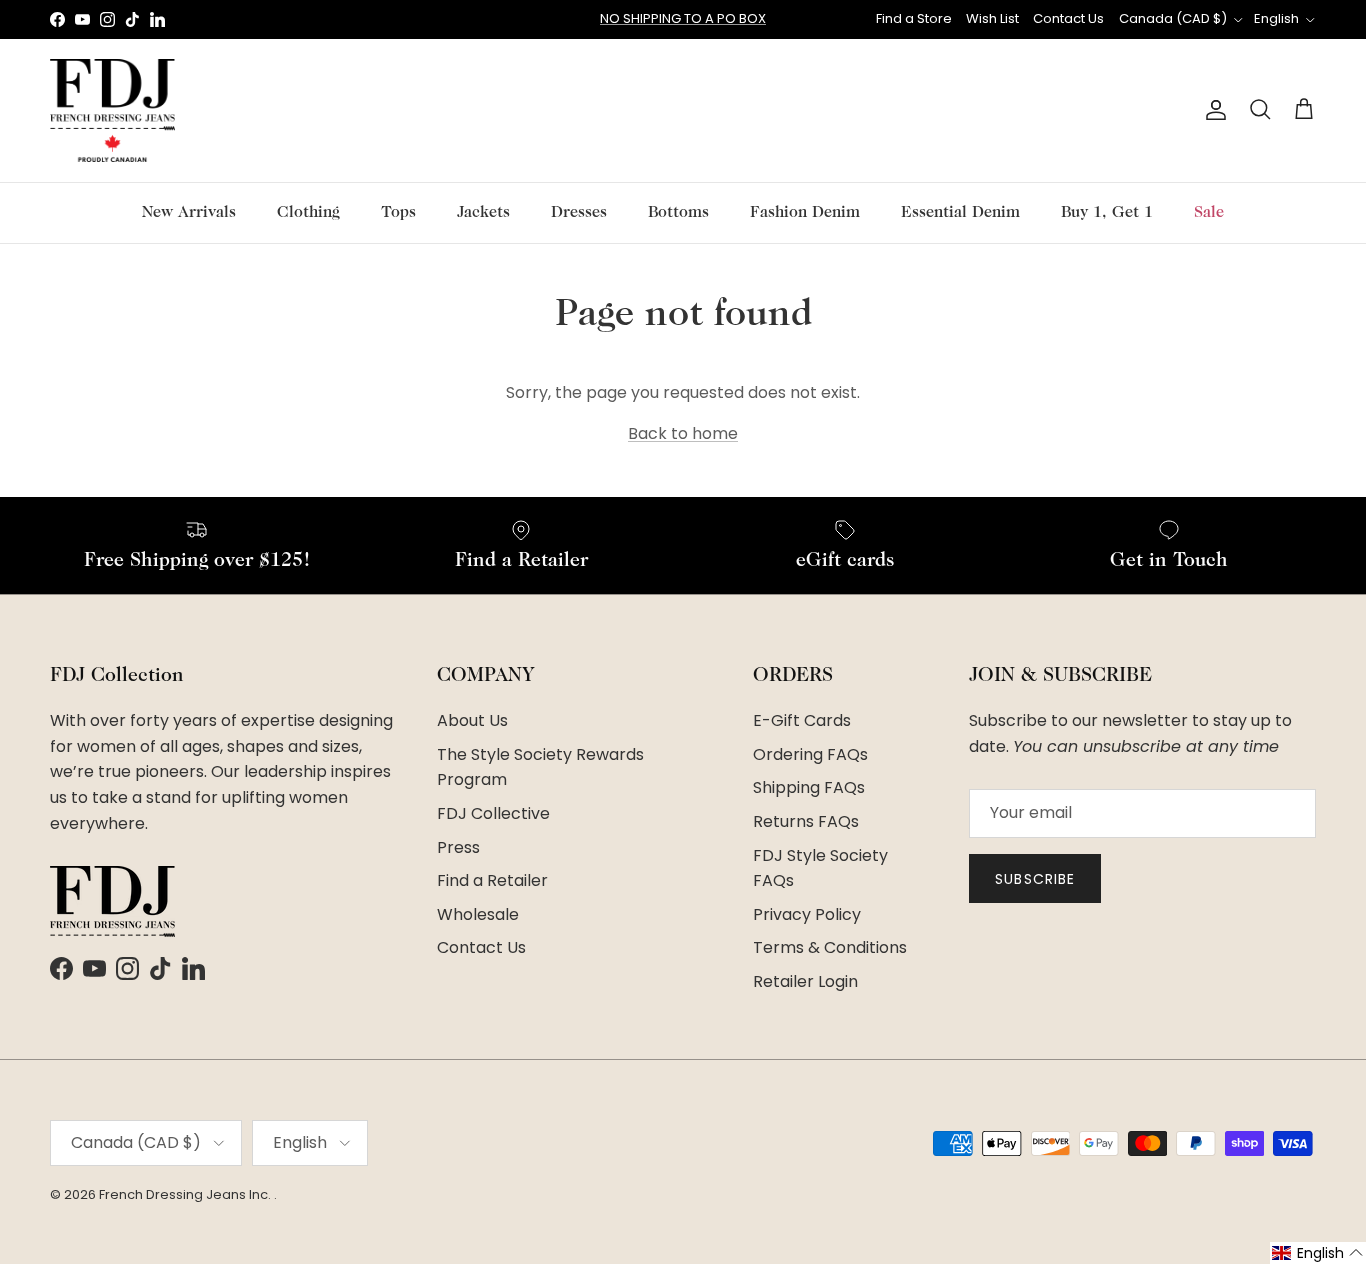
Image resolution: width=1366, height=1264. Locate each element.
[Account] (1212, 110)
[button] (1318, 1253)
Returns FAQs (806, 821)
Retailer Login (805, 981)
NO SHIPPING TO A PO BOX (683, 18)
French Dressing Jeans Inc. (186, 1194)
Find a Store (914, 18)
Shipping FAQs (809, 787)
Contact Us (1068, 18)
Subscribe (1035, 879)
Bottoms (678, 213)
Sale (1209, 213)
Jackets (483, 213)
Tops (398, 213)
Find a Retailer (492, 880)
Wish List (992, 18)
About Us (472, 720)
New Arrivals (189, 213)
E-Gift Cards (802, 720)
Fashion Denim (805, 213)
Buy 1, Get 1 (1107, 213)
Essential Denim (960, 213)
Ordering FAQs (810, 754)
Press (458, 847)
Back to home (683, 433)
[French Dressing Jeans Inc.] (112, 110)
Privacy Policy (807, 914)
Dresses (579, 213)
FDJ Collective (493, 813)
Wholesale (478, 914)
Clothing (308, 213)
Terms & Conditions (830, 947)
